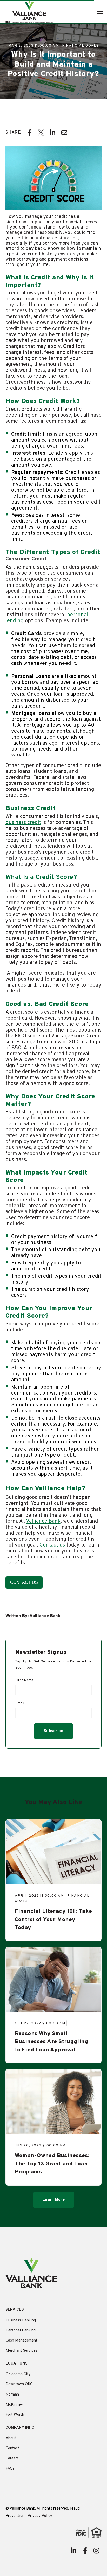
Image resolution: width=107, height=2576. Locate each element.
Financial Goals (80, 46)
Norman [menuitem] (12, 2395)
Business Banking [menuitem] (21, 2320)
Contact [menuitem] (12, 2448)
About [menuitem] (11, 2438)
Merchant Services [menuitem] (22, 2351)
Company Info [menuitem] (20, 2428)
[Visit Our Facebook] (85, 2551)
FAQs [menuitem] (10, 2469)
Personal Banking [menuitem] (21, 2331)
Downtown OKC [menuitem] (19, 2384)
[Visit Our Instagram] (96, 2551)
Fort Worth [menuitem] (15, 2415)
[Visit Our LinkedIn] (73, 2551)
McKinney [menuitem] (14, 2405)
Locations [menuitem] (17, 2364)
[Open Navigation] (100, 12)
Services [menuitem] (15, 2310)
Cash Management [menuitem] (22, 2341)
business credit (23, 823)
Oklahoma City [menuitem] (18, 2374)
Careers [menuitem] (12, 2458)
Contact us (52, 1545)
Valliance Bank (43, 1521)
